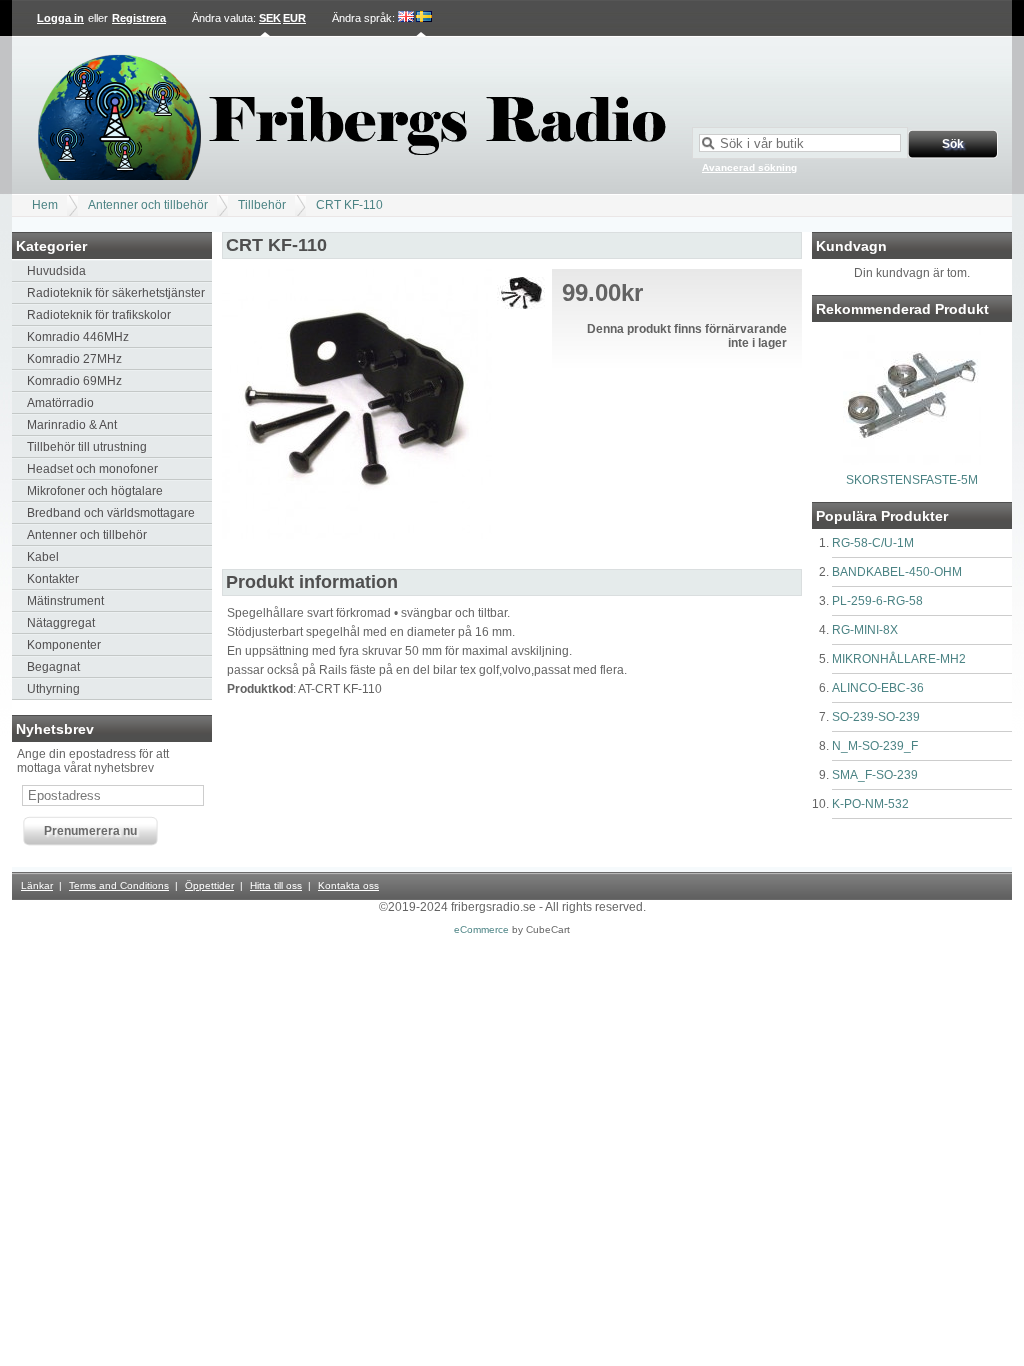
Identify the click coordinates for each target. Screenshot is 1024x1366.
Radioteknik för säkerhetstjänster (116, 293)
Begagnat (53, 667)
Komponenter (64, 645)
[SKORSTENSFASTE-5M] (912, 461)
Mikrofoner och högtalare (95, 491)
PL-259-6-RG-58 (877, 601)
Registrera (139, 18)
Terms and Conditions (119, 885)
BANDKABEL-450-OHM (897, 572)
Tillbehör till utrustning (87, 447)
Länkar (37, 885)
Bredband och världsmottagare (111, 513)
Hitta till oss (276, 885)
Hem (45, 205)
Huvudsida (56, 271)
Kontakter (53, 579)
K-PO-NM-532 (870, 804)
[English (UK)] (406, 18)
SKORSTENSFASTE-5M (912, 480)
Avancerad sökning (749, 167)
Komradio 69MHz (74, 381)
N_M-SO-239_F (875, 746)
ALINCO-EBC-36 (878, 688)
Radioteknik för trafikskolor (99, 315)
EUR (294, 18)
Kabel (43, 557)
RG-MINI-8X (865, 630)
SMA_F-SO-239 (875, 775)
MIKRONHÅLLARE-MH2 (899, 659)
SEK (270, 18)
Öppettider (209, 885)
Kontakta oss (348, 885)
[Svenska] (424, 18)
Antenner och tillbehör (148, 205)
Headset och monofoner (92, 469)
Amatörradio (60, 403)
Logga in (60, 18)
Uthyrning (53, 689)
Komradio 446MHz (78, 337)
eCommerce (481, 929)
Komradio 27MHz (74, 359)
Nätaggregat (61, 623)
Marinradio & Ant (72, 425)
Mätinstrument (65, 601)
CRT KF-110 (349, 205)
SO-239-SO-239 (876, 717)
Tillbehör (262, 205)
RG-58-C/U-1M (873, 543)
